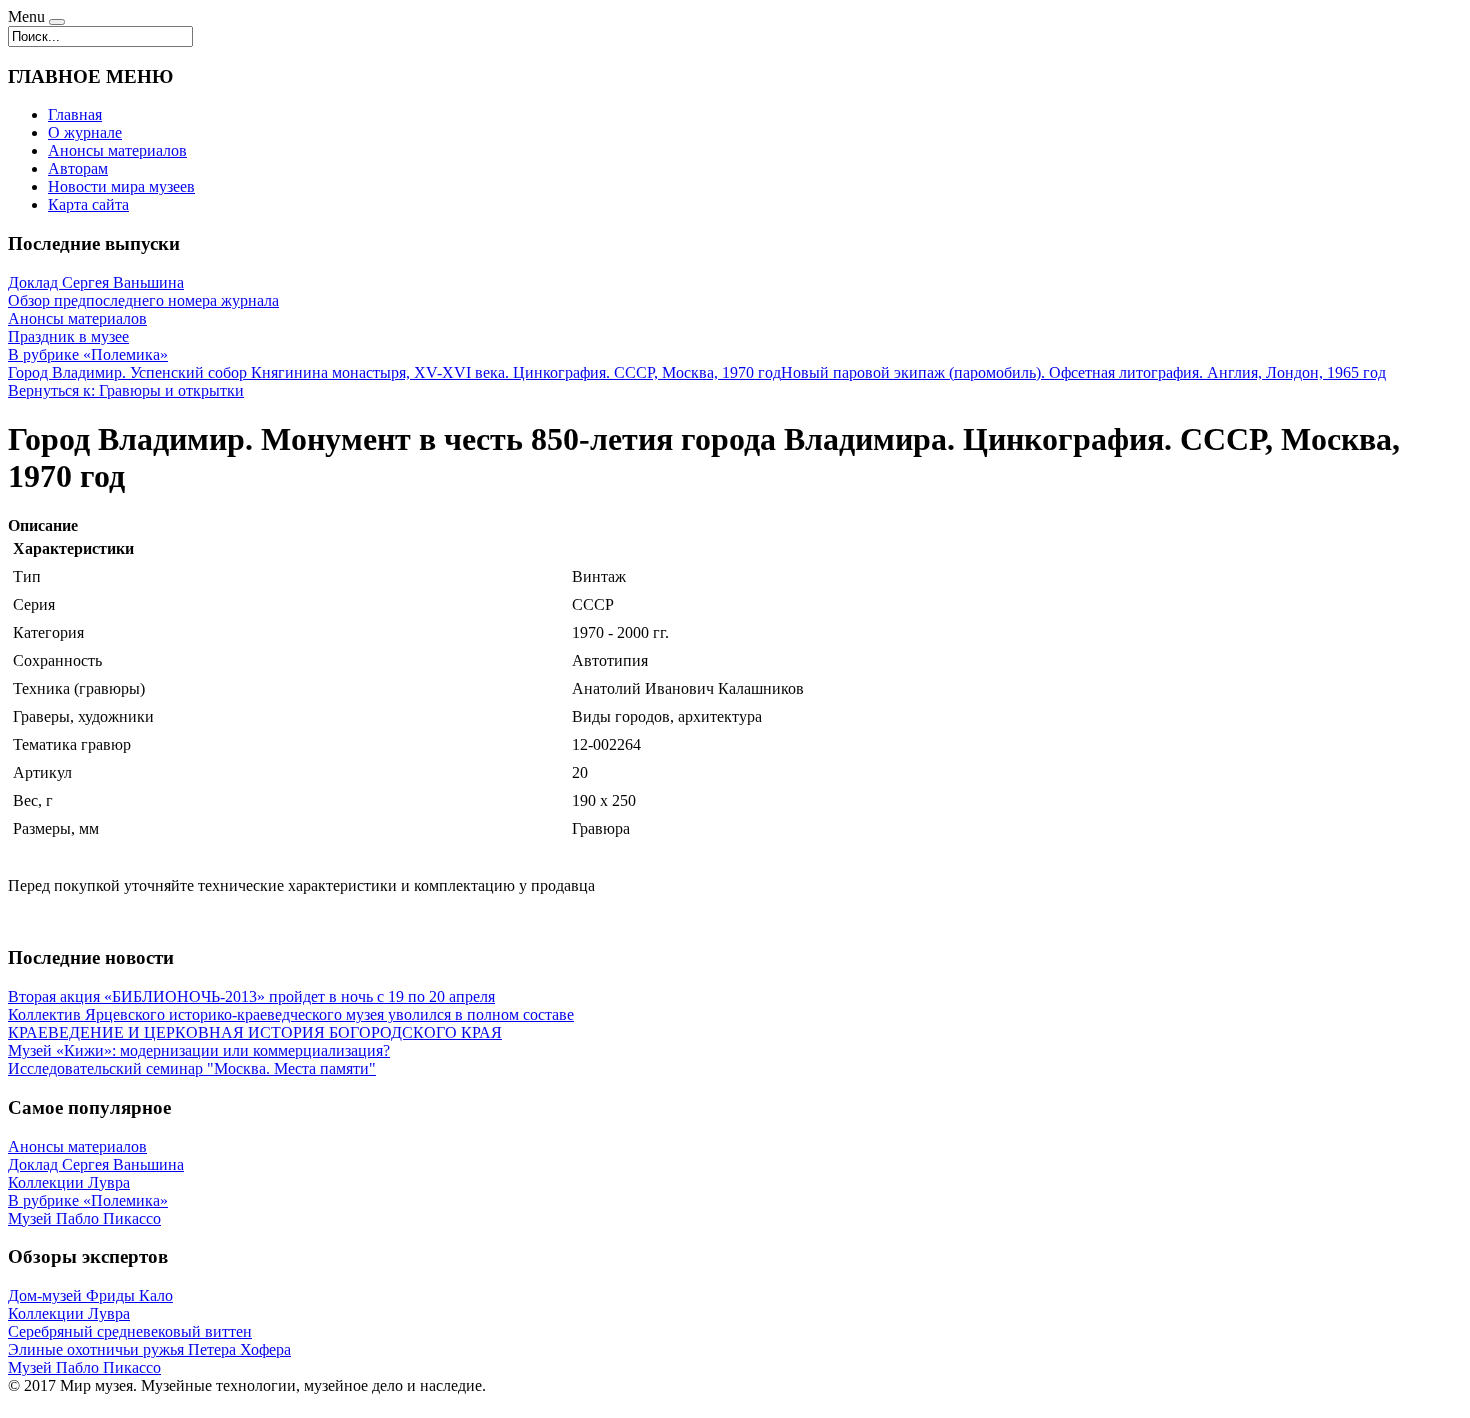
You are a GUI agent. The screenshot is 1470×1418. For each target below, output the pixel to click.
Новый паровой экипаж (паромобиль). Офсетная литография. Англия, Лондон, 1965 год (1083, 372)
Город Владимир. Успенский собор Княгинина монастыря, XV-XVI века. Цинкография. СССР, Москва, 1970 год (394, 372)
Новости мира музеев (121, 186)
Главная (75, 114)
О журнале (85, 132)
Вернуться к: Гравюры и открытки (126, 390)
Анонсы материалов (117, 150)
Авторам (78, 168)
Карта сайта (88, 204)
